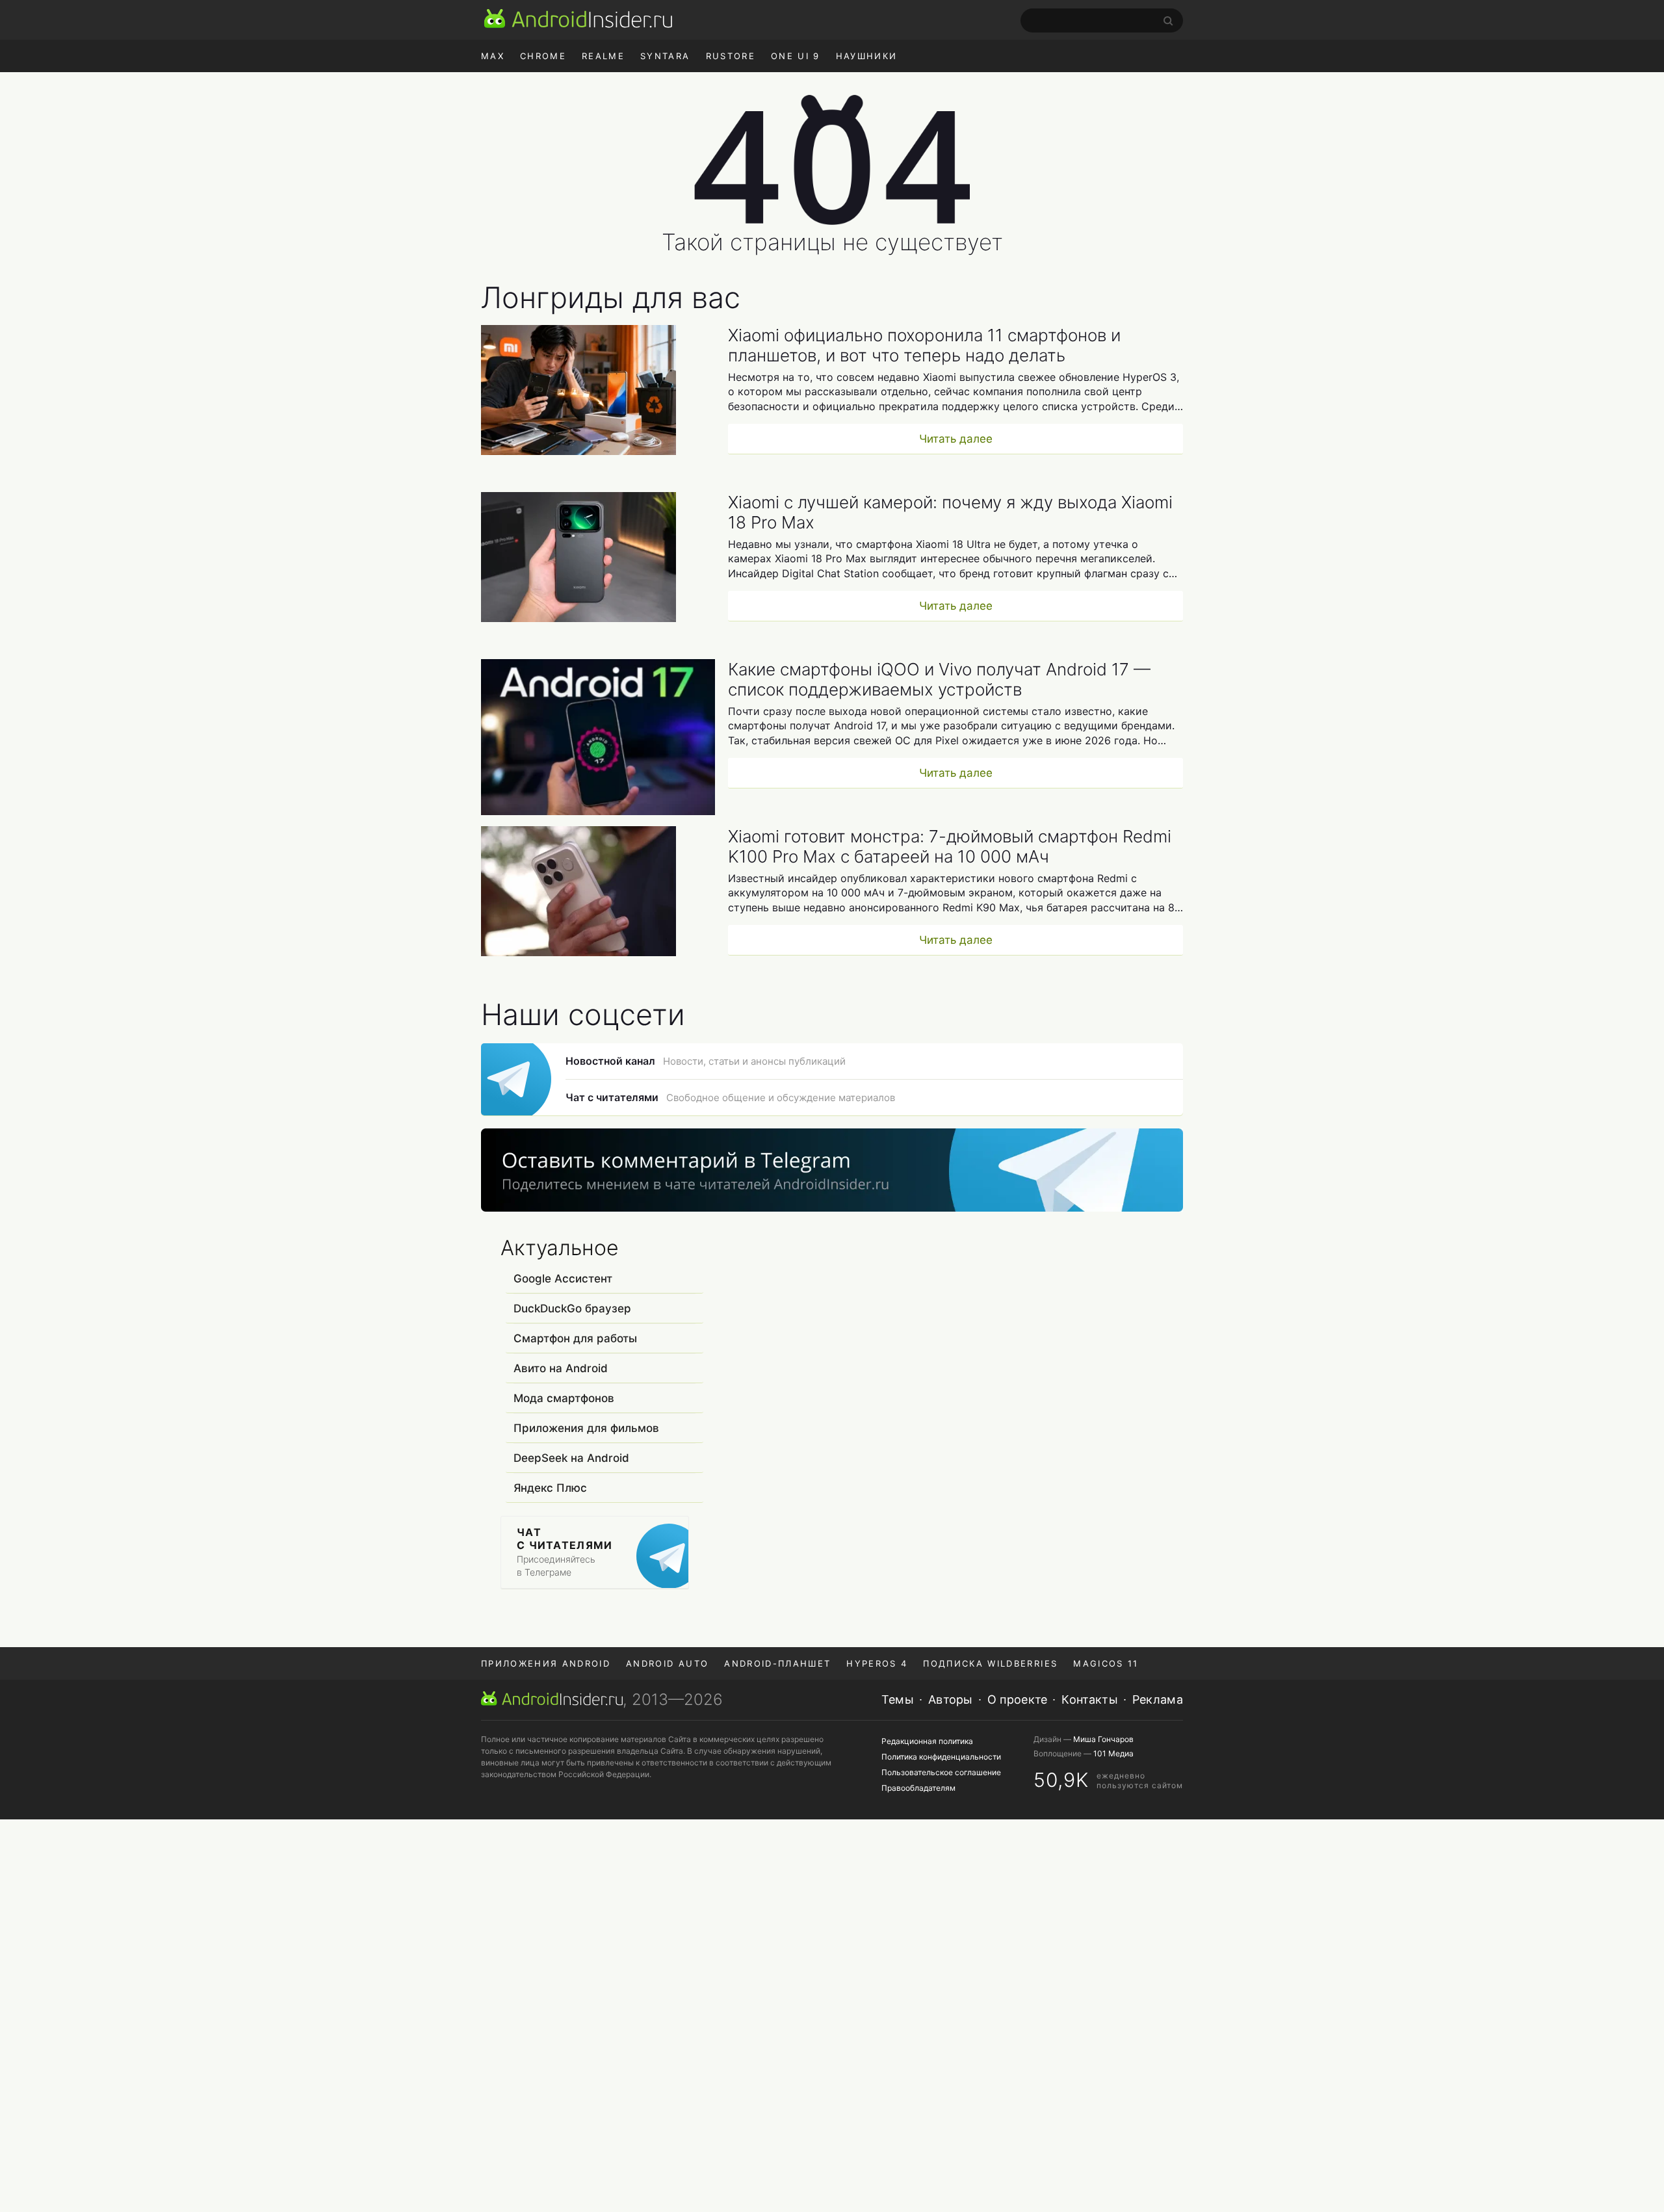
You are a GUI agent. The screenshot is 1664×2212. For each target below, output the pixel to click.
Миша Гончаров (1103, 1739)
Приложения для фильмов (586, 1428)
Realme (603, 56)
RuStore (731, 56)
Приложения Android (546, 1663)
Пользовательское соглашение (941, 1772)
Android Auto (667, 1663)
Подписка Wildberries (990, 1663)
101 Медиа (1113, 1753)
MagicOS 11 (1106, 1663)
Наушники (867, 56)
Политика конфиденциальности (941, 1757)
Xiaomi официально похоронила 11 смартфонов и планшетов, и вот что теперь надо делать (924, 345)
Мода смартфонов (564, 1398)
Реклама (1158, 1699)
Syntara (665, 56)
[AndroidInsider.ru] (578, 18)
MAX (493, 56)
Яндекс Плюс (550, 1488)
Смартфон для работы (575, 1338)
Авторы (951, 1699)
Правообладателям (918, 1788)
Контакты (1089, 1699)
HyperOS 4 (877, 1663)
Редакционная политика (927, 1741)
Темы (898, 1699)
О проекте (1018, 1699)
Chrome (543, 56)
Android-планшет (777, 1663)
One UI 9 (796, 56)
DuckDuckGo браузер (572, 1308)
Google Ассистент (563, 1279)
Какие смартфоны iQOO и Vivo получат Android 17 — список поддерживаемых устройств (939, 679)
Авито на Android (561, 1368)
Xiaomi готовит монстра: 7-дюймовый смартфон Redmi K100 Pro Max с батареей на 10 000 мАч (950, 846)
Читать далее (956, 439)
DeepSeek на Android (571, 1458)
